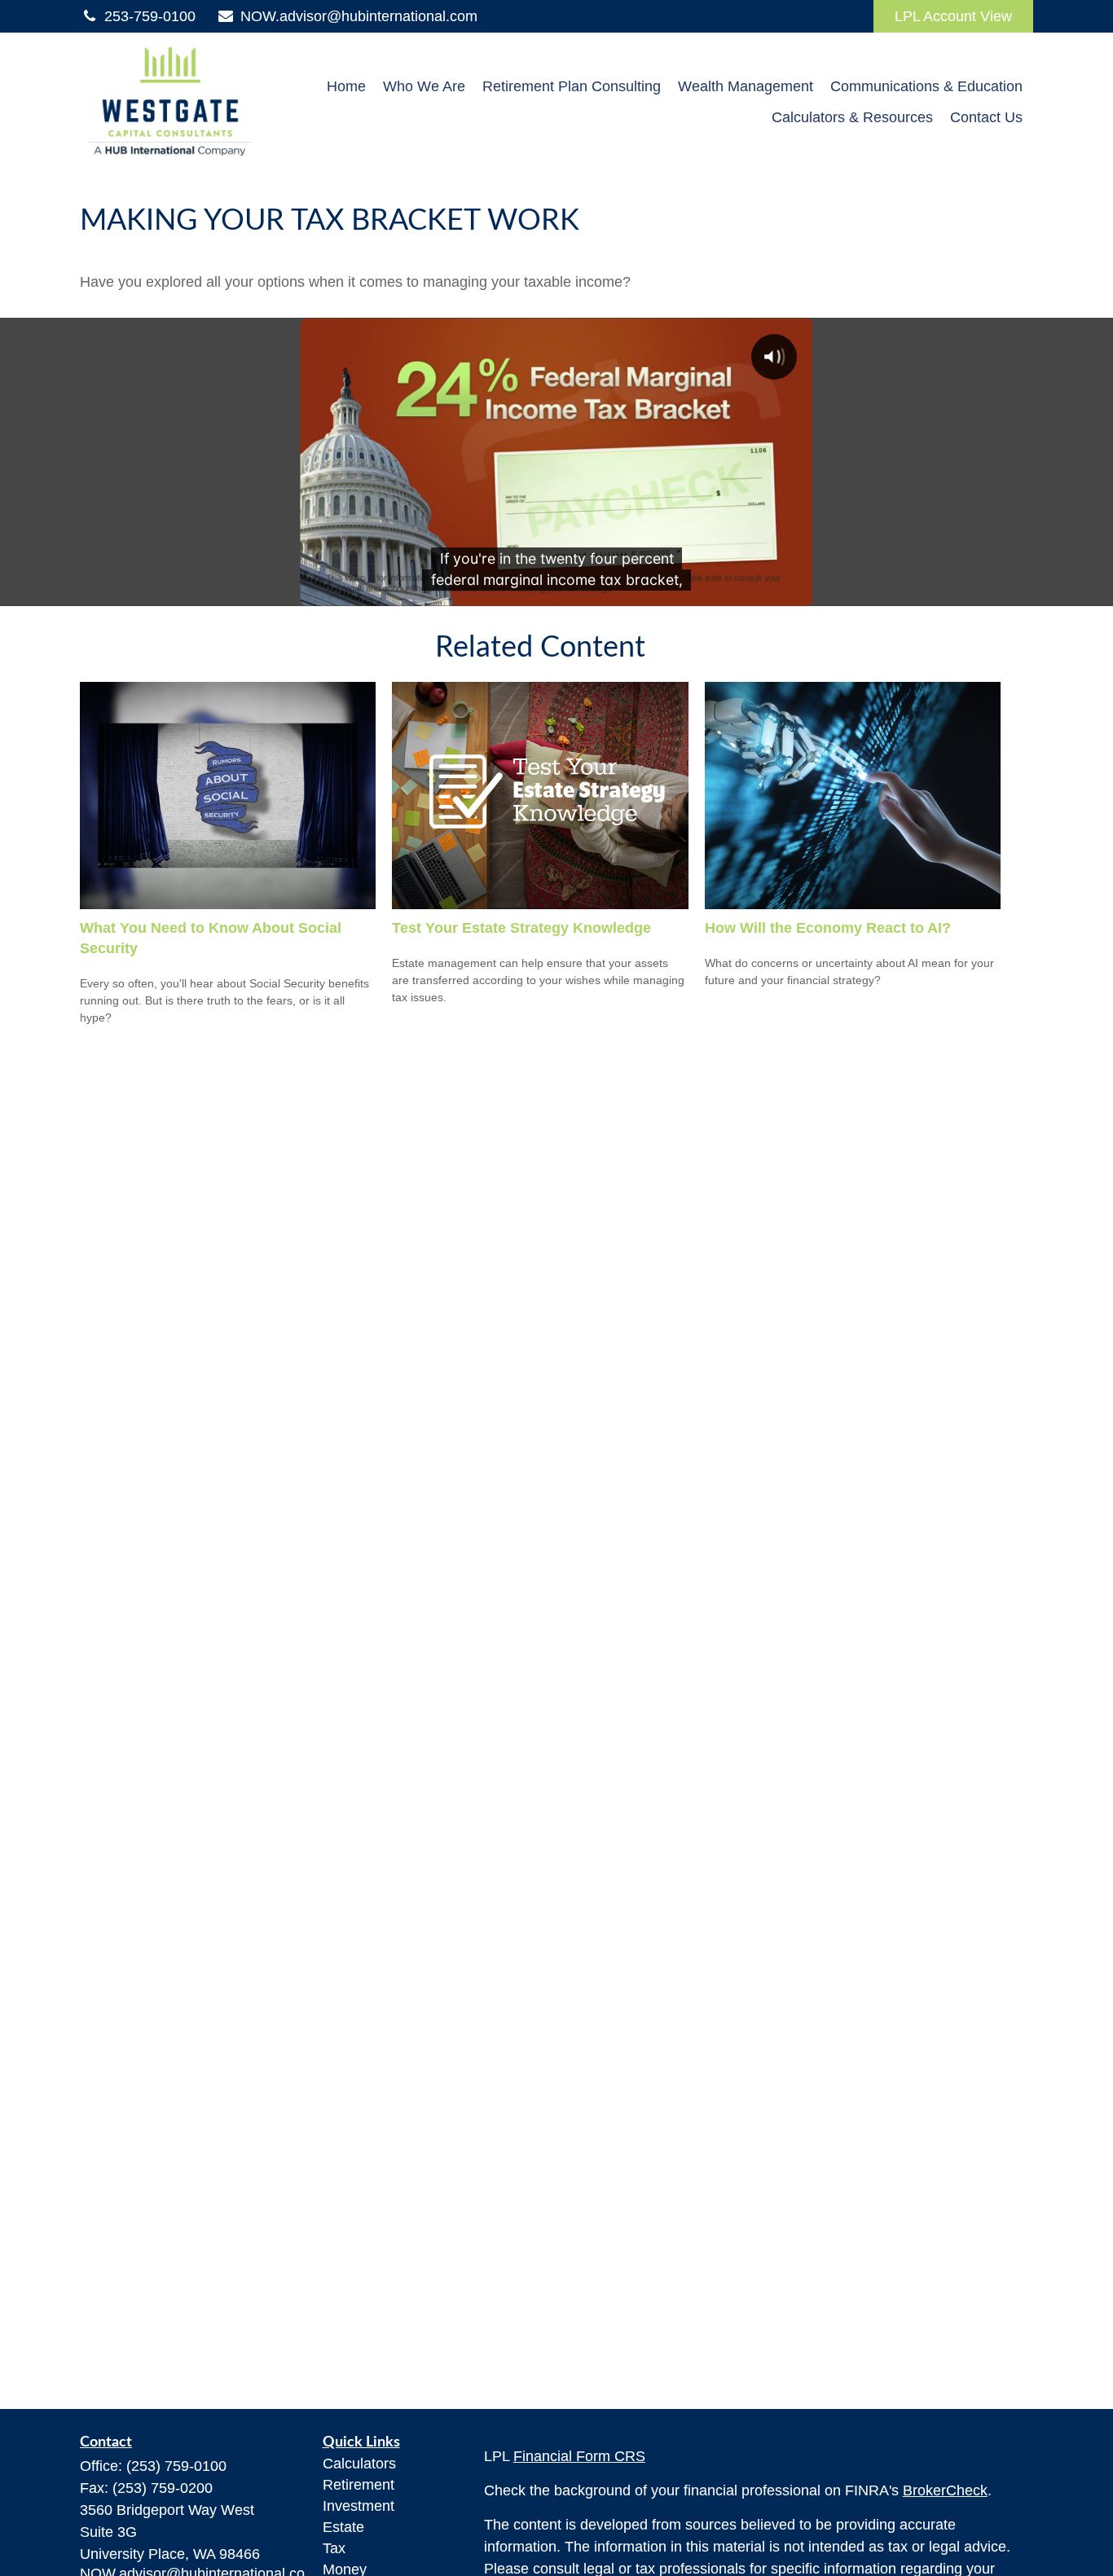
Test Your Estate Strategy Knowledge (521, 928)
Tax (334, 2548)
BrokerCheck (945, 2490)
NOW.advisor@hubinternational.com (359, 16)
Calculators (359, 2464)
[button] (346, 86)
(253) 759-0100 (176, 2466)
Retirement (359, 2485)
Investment (359, 2506)
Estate (343, 2527)
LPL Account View (953, 16)
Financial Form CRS (579, 2456)
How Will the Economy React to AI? (828, 928)
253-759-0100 (150, 16)
